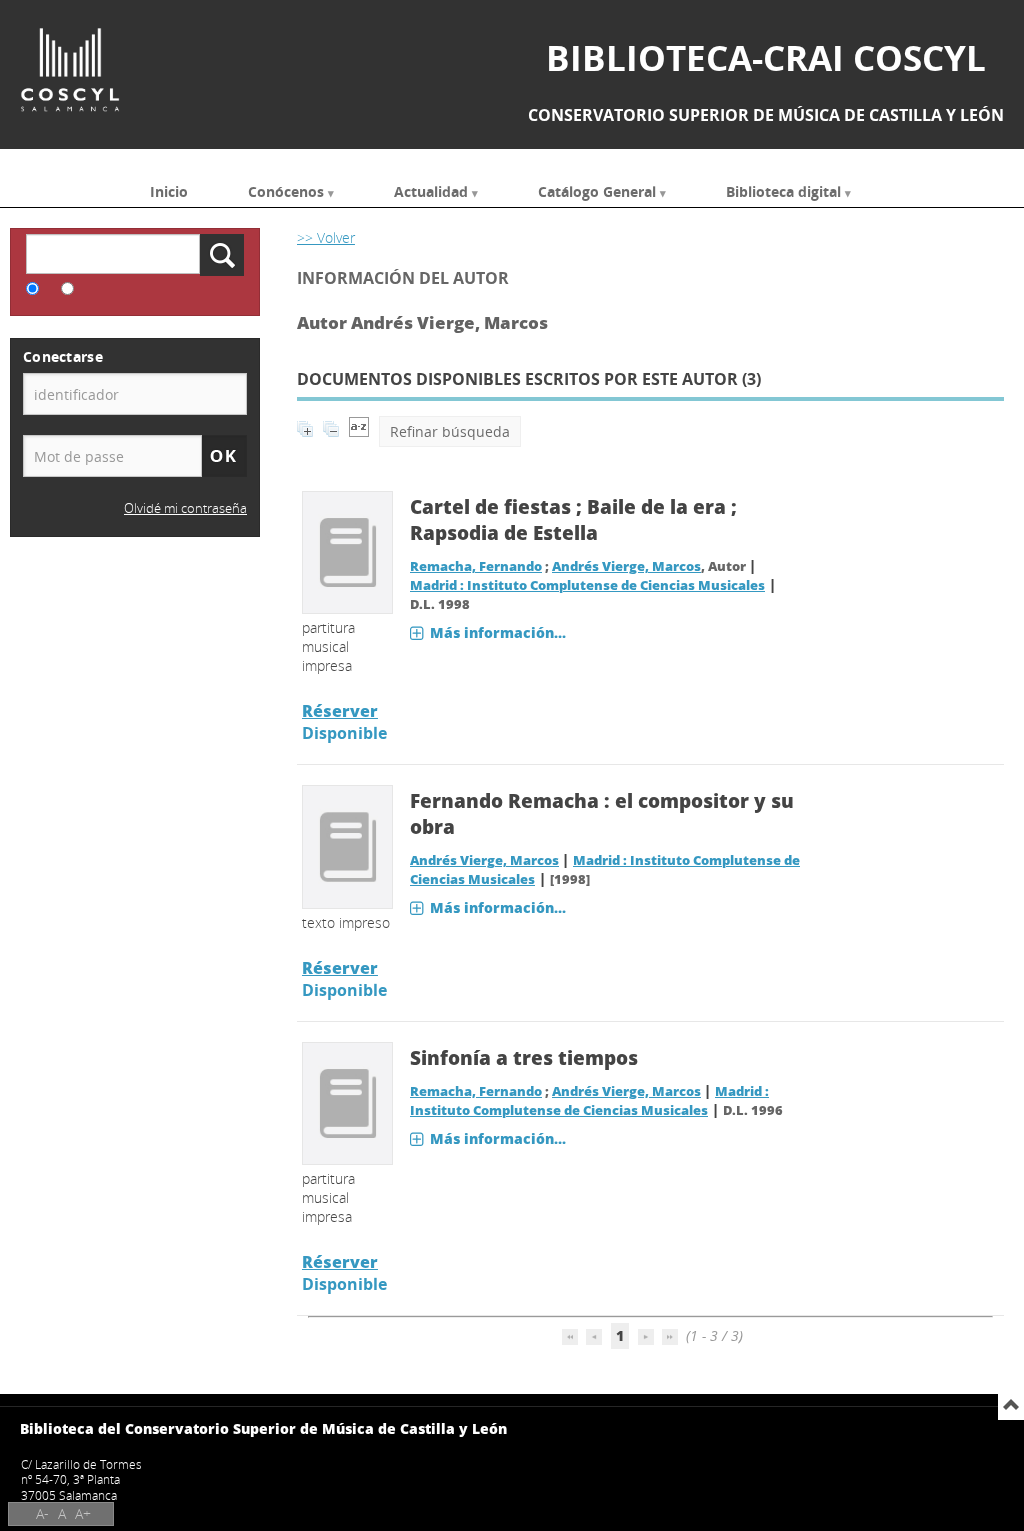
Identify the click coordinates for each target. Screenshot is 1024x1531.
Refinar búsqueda (450, 431)
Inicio (169, 190)
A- (42, 1513)
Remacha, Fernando (476, 566)
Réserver (340, 711)
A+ (83, 1513)
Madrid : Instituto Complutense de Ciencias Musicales (587, 585)
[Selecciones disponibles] (359, 431)
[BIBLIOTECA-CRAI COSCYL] (70, 70)
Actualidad (431, 190)
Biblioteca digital (783, 190)
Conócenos (286, 190)
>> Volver (326, 237)
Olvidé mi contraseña (185, 508)
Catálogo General (597, 190)
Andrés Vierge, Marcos (626, 566)
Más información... (498, 632)
